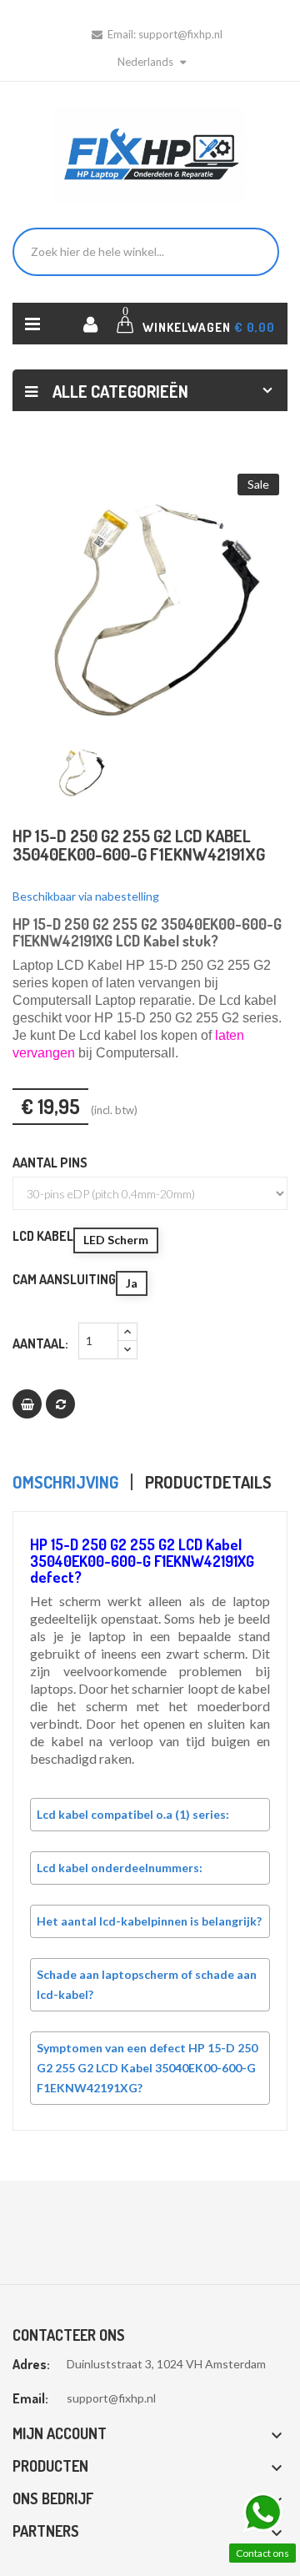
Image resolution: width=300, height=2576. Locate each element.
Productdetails (208, 1482)
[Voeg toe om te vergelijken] (60, 1404)
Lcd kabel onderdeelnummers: (120, 1868)
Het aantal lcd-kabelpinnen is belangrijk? (149, 1921)
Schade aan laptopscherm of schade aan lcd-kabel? (147, 1984)
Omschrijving (65, 1482)
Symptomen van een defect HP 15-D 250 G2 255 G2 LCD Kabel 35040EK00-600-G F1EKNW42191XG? (147, 2068)
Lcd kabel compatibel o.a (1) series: (133, 1814)
